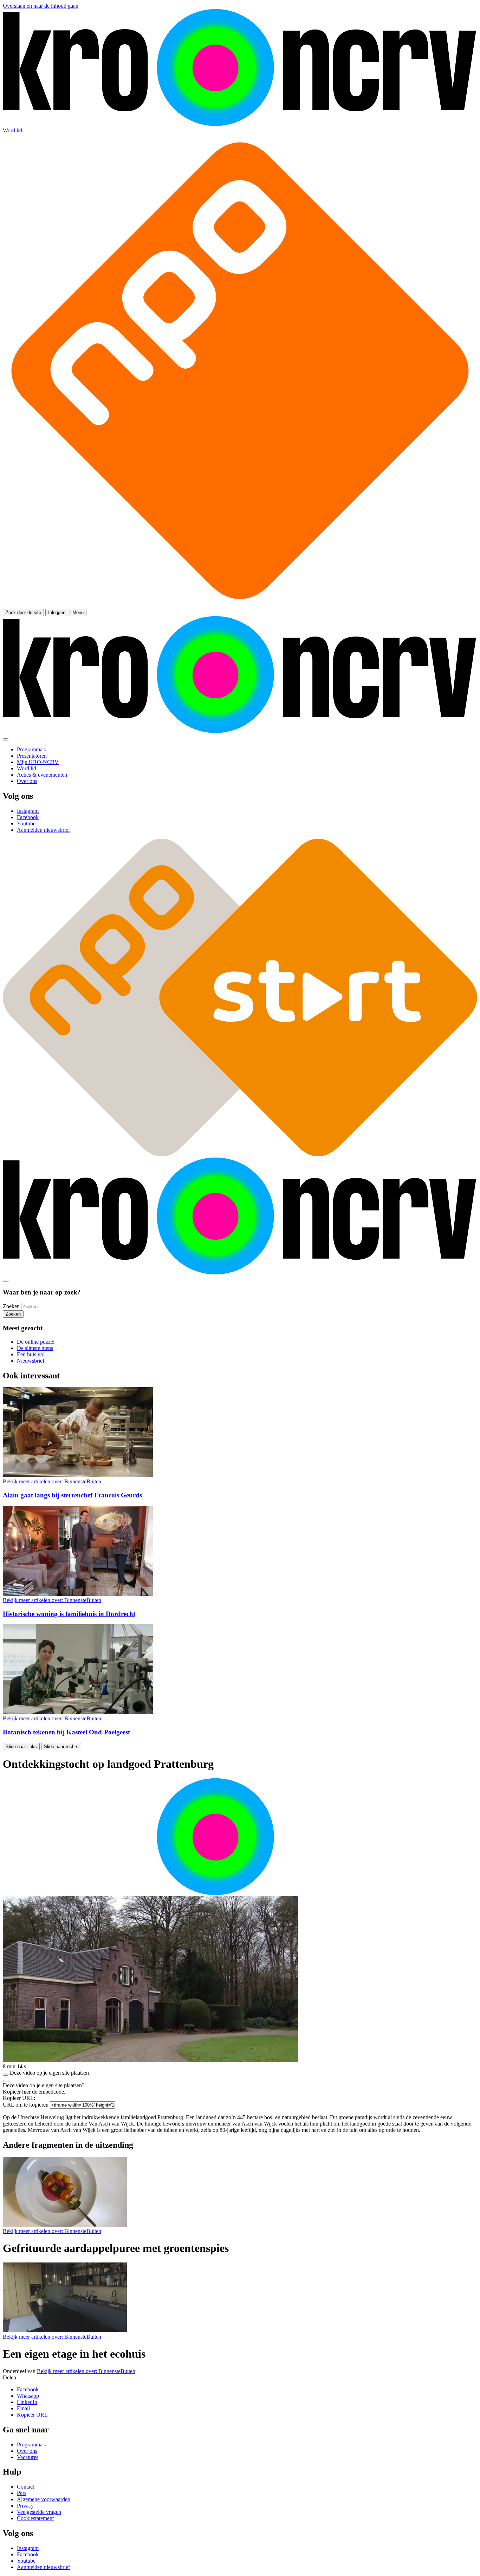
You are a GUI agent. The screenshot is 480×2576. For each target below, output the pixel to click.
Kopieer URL (32, 2415)
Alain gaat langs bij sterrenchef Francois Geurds (72, 1495)
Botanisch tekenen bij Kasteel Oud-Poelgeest (66, 1732)
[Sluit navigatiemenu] (6, 739)
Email (23, 2408)
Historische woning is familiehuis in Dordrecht (69, 1614)
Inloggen (57, 612)
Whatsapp (28, 2396)
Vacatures (28, 2457)
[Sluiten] (6, 2081)
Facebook (28, 2389)
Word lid (12, 130)
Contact (25, 2487)
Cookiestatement (35, 2518)
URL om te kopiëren (26, 2105)
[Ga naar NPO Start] (240, 1154)
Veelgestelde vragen (39, 2512)
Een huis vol (31, 1354)
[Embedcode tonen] (6, 2075)
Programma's (31, 2445)
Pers (22, 2493)
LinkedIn (27, 2402)
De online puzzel (36, 1342)
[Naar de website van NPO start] (240, 605)
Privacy (25, 2506)
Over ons (27, 2451)
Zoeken (11, 1306)
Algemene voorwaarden (44, 2499)
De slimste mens (35, 1348)
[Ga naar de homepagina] (240, 124)
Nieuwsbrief (31, 1361)
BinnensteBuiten (52, 1481)
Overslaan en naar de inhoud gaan (41, 6)
